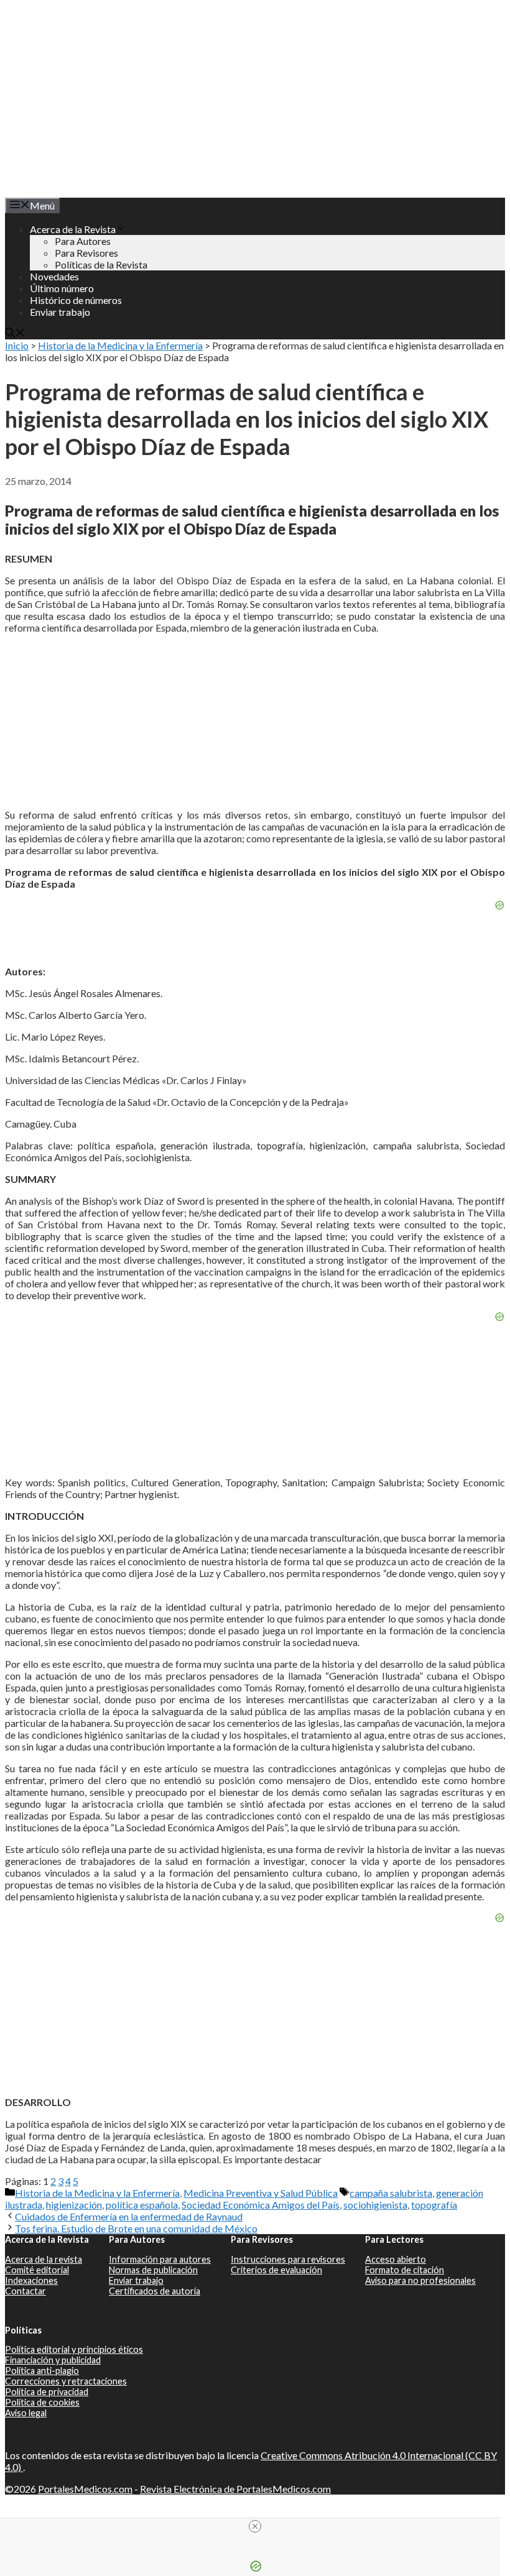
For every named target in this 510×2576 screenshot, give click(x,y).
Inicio (17, 345)
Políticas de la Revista (101, 264)
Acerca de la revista (44, 2259)
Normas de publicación (153, 2270)
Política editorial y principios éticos (74, 2349)
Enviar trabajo (60, 312)
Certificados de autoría (155, 2291)
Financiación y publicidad (53, 2360)
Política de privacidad (47, 2392)
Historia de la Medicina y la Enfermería (120, 345)
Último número (62, 288)
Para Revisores (86, 253)
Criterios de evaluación (276, 2270)
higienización (74, 2205)
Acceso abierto (396, 2259)
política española (142, 2205)
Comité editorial (37, 2270)
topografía (434, 2205)
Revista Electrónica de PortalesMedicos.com (235, 2489)
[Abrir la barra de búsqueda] (15, 333)
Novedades (54, 276)
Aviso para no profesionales (420, 2280)
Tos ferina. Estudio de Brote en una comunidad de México (136, 2228)
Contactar (25, 2291)
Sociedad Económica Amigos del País (261, 2205)
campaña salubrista (391, 2193)
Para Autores (83, 241)
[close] (255, 2526)
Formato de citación (405, 2270)
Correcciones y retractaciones (66, 2381)
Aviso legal (26, 2413)
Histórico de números (76, 300)
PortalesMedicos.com (85, 2489)
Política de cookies (42, 2402)
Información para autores (160, 2259)
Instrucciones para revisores (288, 2259)
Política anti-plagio (42, 2371)
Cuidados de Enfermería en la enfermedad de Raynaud (129, 2216)
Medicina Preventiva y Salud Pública (261, 2193)
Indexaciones (31, 2280)
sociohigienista (375, 2205)
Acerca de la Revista (73, 229)
